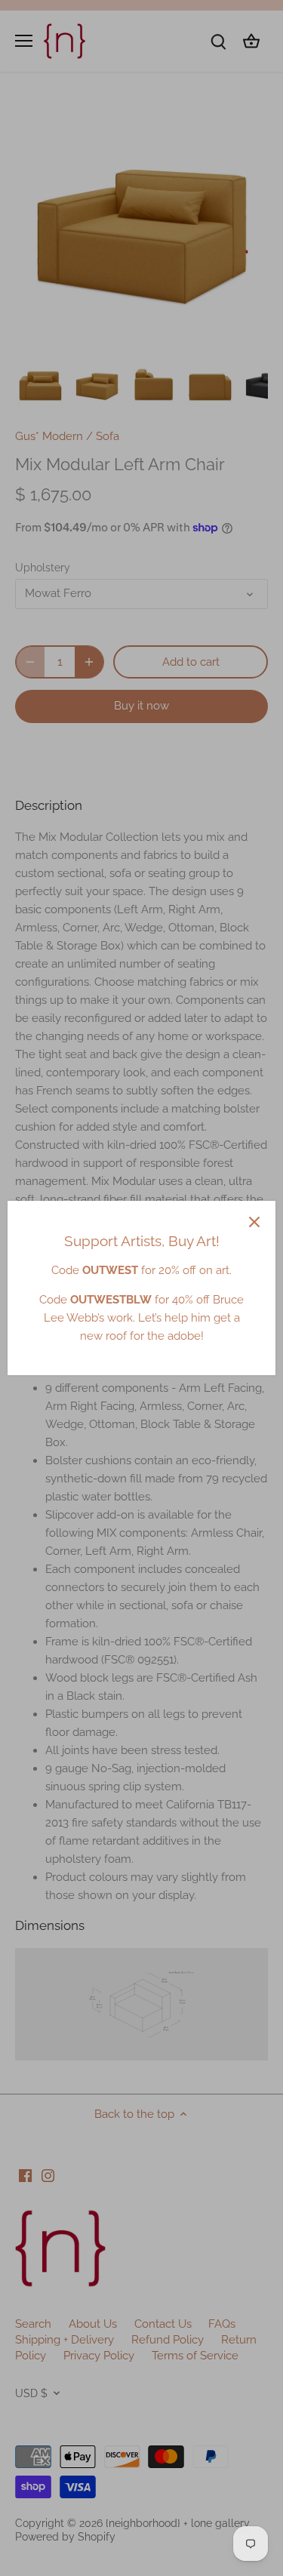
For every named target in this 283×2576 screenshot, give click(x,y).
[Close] (254, 1222)
